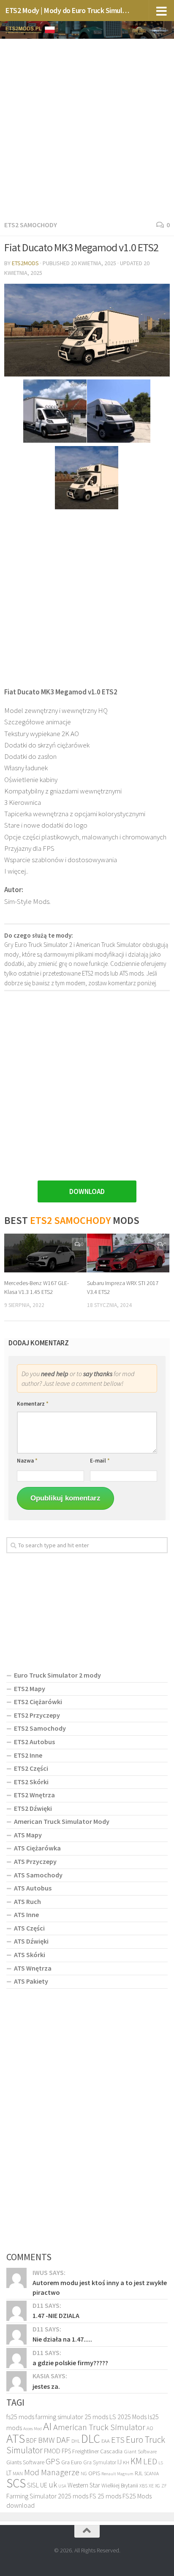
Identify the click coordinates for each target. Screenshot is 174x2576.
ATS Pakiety (31, 1981)
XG (158, 2486)
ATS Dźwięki (31, 1941)
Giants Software (25, 2462)
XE (151, 2486)
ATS (16, 2438)
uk (53, 2485)
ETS (118, 2440)
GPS (53, 2461)
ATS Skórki (30, 1955)
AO (150, 2428)
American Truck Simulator (99, 2427)
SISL (33, 2485)
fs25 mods (20, 2417)
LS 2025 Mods (128, 2417)
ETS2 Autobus (34, 1742)
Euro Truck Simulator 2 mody (57, 1675)
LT (9, 2473)
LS (161, 2463)
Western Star (84, 2485)
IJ (120, 2462)
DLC (91, 2439)
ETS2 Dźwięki (33, 1808)
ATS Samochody (38, 1875)
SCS (16, 2483)
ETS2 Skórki (31, 1782)
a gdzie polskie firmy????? (70, 2363)
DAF (63, 2440)
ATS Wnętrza (33, 1968)
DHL (76, 2441)
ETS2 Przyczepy (37, 1715)
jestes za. (46, 2386)
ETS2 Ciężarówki (38, 1702)
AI (48, 2426)
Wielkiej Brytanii (120, 2486)
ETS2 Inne (28, 1755)
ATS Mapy (28, 1835)
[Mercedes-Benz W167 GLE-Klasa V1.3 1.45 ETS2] (45, 1253)
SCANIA (151, 2474)
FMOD (52, 2451)
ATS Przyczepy (35, 1861)
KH (126, 2462)
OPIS (94, 2473)
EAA (106, 2441)
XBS (143, 2486)
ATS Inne (26, 1915)
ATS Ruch (27, 1901)
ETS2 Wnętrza (34, 1795)
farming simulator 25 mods (72, 2417)
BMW (46, 2440)
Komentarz (33, 1404)
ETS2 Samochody (31, 225)
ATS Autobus (33, 1888)
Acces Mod (33, 2429)
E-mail (100, 1461)
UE (44, 2485)
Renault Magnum (117, 2474)
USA (62, 2486)
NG (84, 2474)
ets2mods (25, 263)
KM (136, 2461)
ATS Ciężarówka (37, 1848)
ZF (164, 2486)
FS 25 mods (105, 2496)
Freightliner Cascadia (97, 2451)
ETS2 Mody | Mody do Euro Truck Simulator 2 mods (68, 10)
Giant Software (140, 2451)
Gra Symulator (100, 2462)
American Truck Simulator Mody (62, 1821)
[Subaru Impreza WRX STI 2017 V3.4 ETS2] (128, 1253)
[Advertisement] (87, 128)
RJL (139, 2473)
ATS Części (29, 1928)
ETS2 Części (31, 1768)
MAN (18, 2473)
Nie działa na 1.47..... (62, 2339)
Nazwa (27, 1461)
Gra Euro (72, 2462)
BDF (31, 2440)
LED (150, 2461)
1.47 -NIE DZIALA (56, 2315)
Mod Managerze (52, 2472)
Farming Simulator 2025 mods (47, 2496)
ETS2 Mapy (30, 1689)
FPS (66, 2451)
